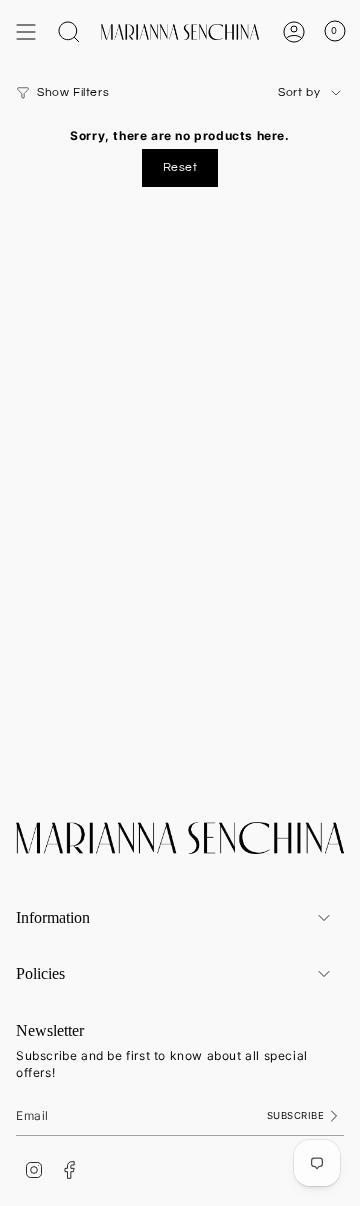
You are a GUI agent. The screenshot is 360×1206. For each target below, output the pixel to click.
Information (53, 917)
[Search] (69, 32)
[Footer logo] (180, 838)
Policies (40, 973)
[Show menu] (26, 32)
